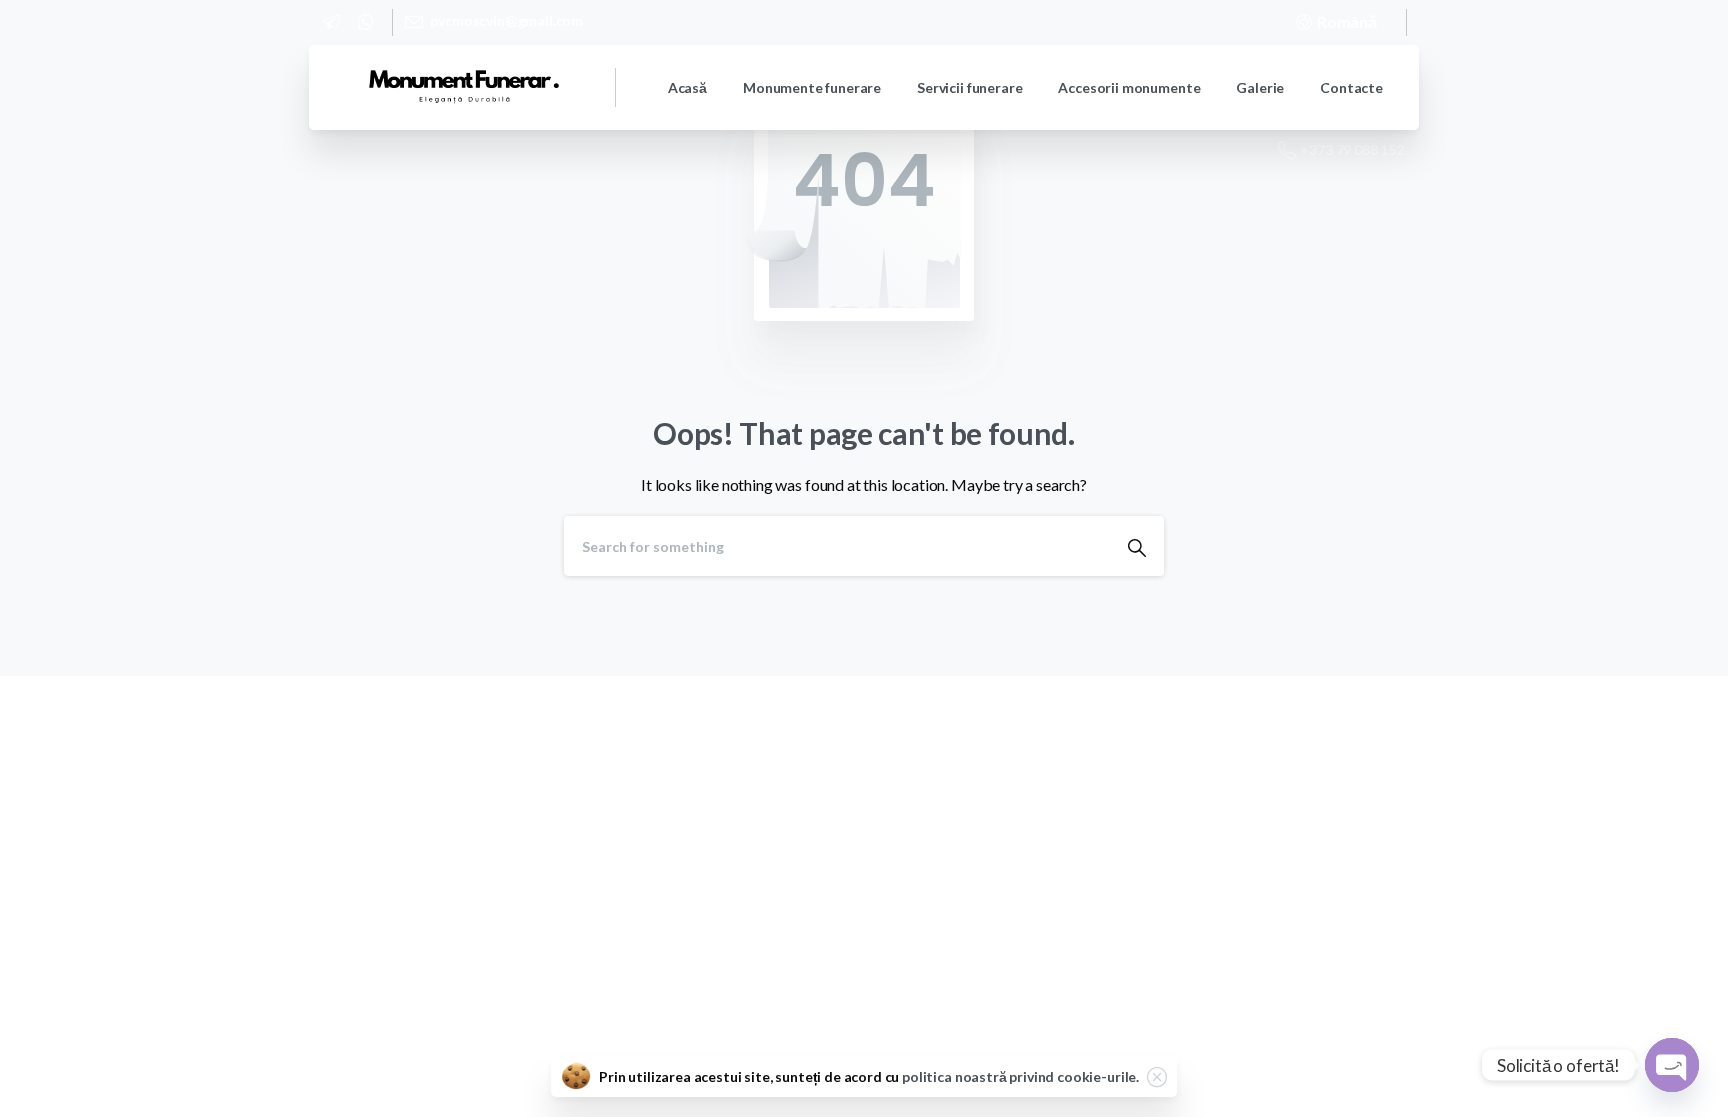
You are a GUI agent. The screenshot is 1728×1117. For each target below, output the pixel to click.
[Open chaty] (1672, 1065)
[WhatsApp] (365, 22)
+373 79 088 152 (1352, 149)
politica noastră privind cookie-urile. (1020, 1076)
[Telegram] (331, 22)
